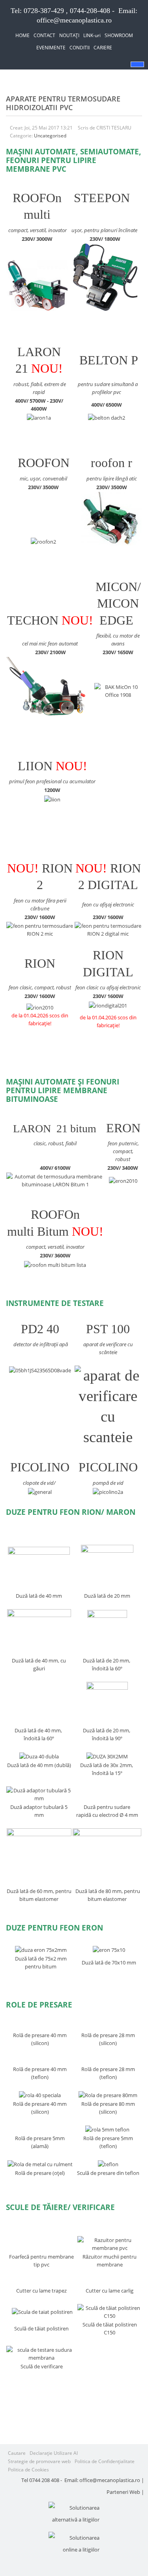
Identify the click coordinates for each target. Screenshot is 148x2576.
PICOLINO (40, 1467)
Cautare (17, 2453)
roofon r (111, 463)
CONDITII (80, 48)
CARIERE (103, 48)
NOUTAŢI (69, 35)
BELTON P (109, 360)
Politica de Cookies (28, 2470)
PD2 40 (40, 1329)
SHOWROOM (119, 35)
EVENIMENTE (51, 48)
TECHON (33, 620)
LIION (35, 766)
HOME (22, 35)
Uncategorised (50, 136)
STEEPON (102, 198)
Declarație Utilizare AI (54, 2453)
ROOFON (44, 463)
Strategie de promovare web (39, 2461)
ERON (123, 1128)
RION (40, 963)
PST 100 (108, 1329)
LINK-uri (92, 35)
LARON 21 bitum (55, 1129)
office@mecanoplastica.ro (74, 20)
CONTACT (44, 35)
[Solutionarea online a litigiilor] (74, 2544)
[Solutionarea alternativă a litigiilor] (74, 2514)
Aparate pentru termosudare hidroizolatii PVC (63, 103)
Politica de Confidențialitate (105, 2461)
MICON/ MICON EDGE (118, 604)
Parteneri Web (123, 2492)
